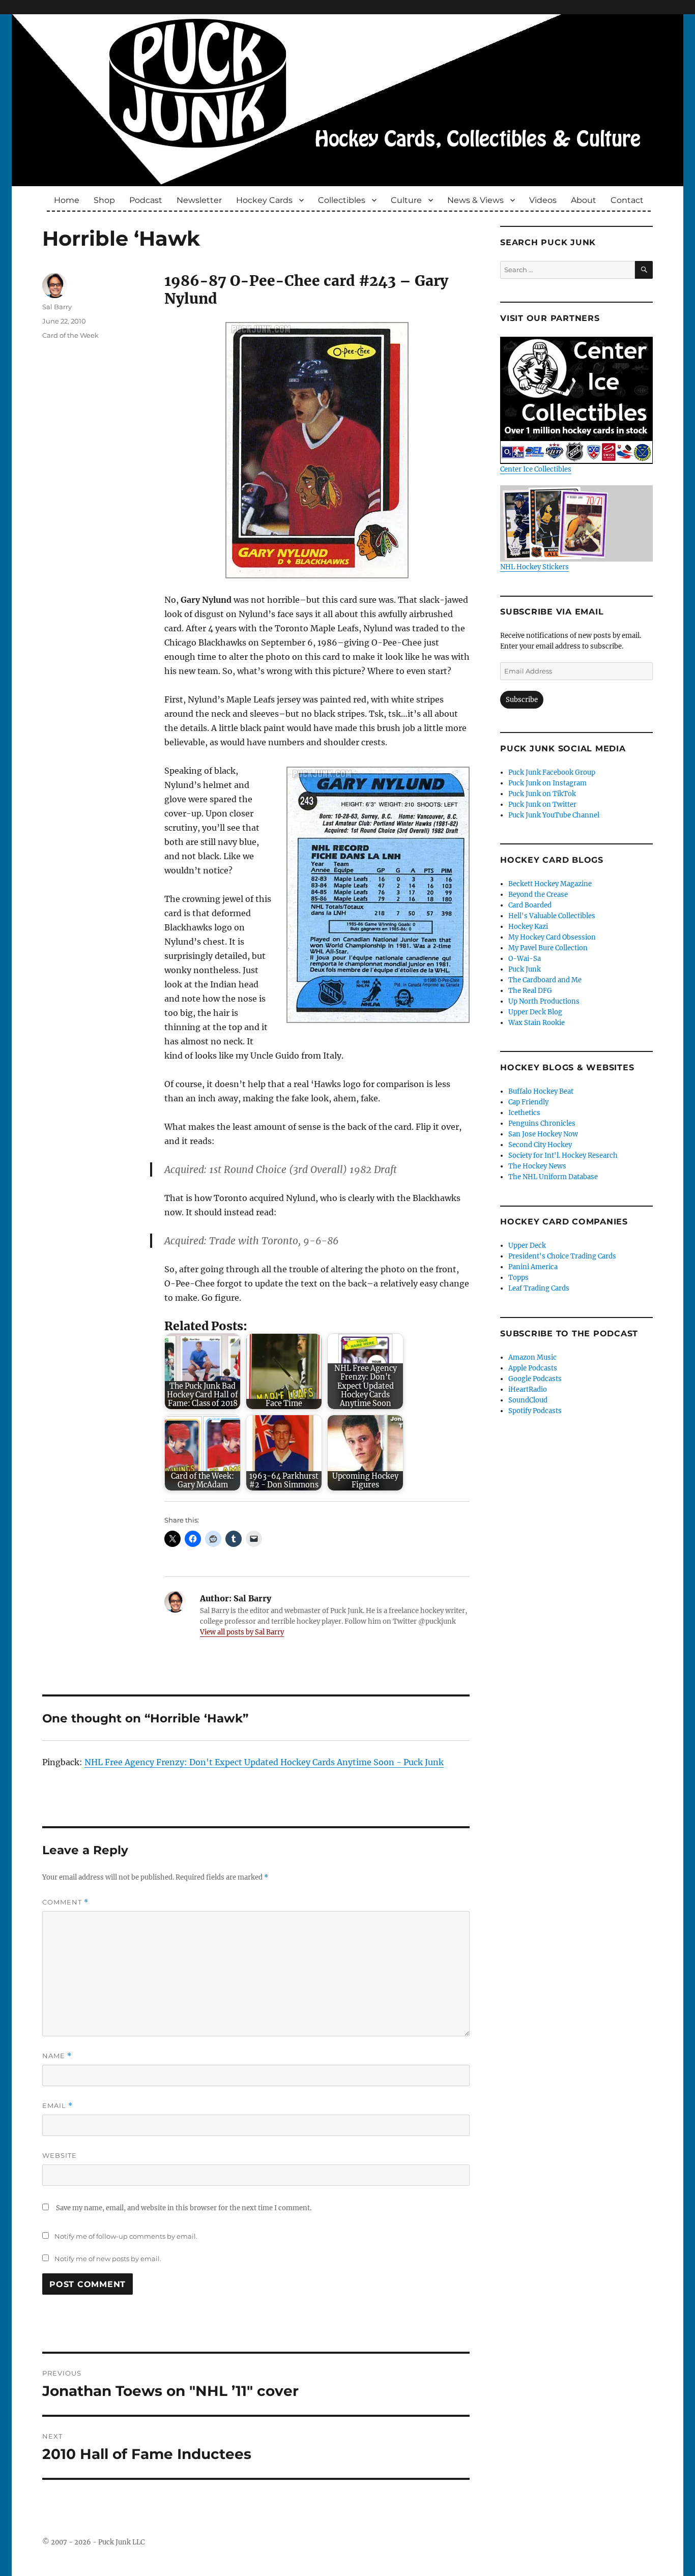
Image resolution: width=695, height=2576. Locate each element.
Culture (406, 200)
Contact (627, 200)
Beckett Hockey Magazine (550, 884)
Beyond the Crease (538, 895)
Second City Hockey (540, 1145)
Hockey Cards (264, 200)
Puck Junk (525, 969)
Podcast (146, 200)
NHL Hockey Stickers (534, 567)
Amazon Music (532, 1357)
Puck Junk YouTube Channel (554, 815)
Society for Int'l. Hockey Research (563, 1155)
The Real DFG (530, 991)
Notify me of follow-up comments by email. (126, 2236)
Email (57, 2106)
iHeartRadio (528, 1389)
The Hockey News (537, 1166)
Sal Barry (57, 307)
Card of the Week (70, 335)
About (584, 200)
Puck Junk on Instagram (547, 783)
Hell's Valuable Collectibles (552, 916)
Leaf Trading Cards (539, 1288)
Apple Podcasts (533, 1368)
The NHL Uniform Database (553, 1177)
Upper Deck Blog (535, 1012)
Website (60, 2155)
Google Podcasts (535, 1379)
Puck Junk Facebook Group (552, 772)
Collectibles (342, 200)
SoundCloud (528, 1400)
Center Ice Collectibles (536, 469)
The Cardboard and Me (545, 980)
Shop (104, 200)
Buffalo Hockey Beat (541, 1091)
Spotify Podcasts (535, 1411)
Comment (65, 1902)
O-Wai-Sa (525, 959)
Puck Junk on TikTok (542, 794)
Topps (518, 1278)
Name (57, 2056)
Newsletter (199, 200)
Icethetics (524, 1113)
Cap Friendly (528, 1102)
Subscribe (522, 700)
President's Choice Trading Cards (562, 1256)
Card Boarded (530, 905)
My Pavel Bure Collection (548, 948)
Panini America (533, 1267)
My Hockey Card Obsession (552, 937)
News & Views (475, 200)
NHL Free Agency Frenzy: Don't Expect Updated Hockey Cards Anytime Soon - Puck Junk (264, 1762)
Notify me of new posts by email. (108, 2259)
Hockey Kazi (528, 927)
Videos (543, 200)
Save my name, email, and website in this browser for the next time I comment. (184, 2208)
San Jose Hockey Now (543, 1134)
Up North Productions (544, 1001)
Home (67, 200)
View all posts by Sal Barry (242, 1632)
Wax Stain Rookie (537, 1023)
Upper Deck (527, 1246)
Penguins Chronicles (542, 1123)
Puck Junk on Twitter (542, 804)
